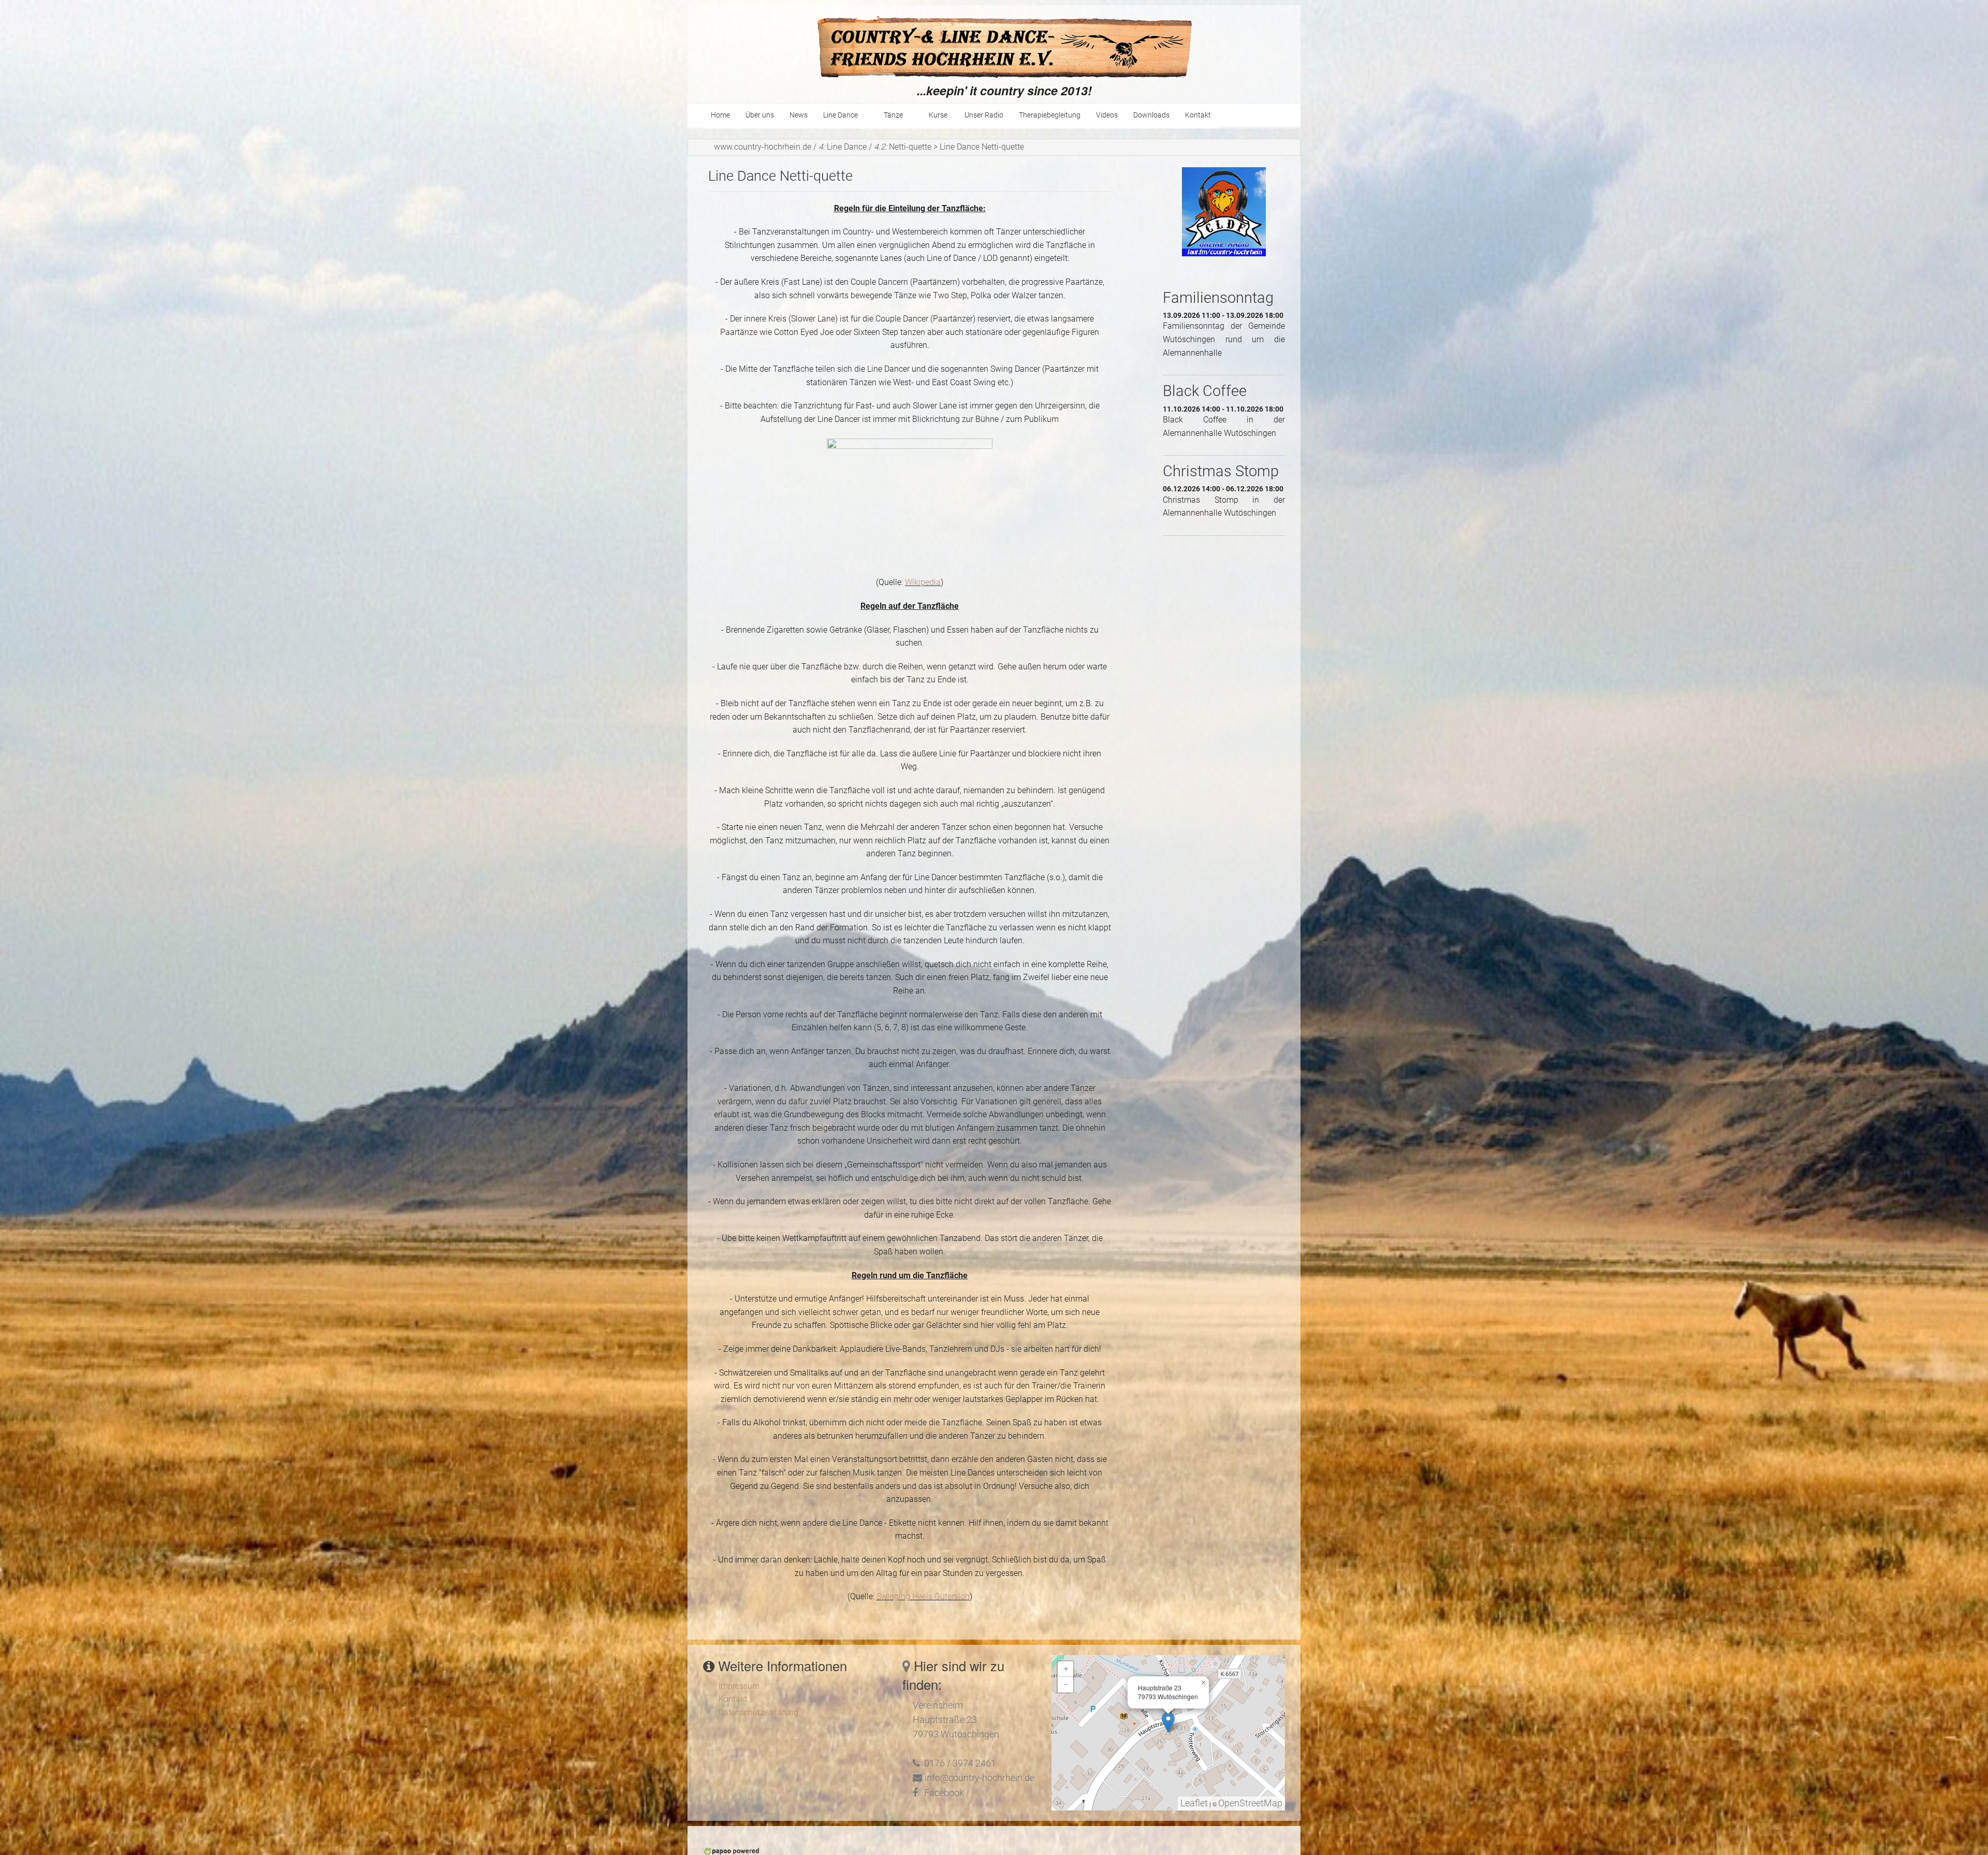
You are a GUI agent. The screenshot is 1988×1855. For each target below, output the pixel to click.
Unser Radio (984, 115)
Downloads (1151, 115)
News (799, 115)
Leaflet (1194, 1803)
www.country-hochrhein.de (763, 147)
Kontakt (1198, 115)
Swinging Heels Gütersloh (923, 1596)
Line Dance (840, 115)
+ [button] (1066, 1669)
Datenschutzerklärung (758, 1712)
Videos (1107, 115)
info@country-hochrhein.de (980, 1778)
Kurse (939, 115)
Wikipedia (923, 582)
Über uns (760, 115)
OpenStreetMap (1250, 1803)
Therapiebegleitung (1050, 115)
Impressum (739, 1686)
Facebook (944, 1793)
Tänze (893, 115)
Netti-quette (903, 147)
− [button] (1066, 1685)
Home (720, 115)
